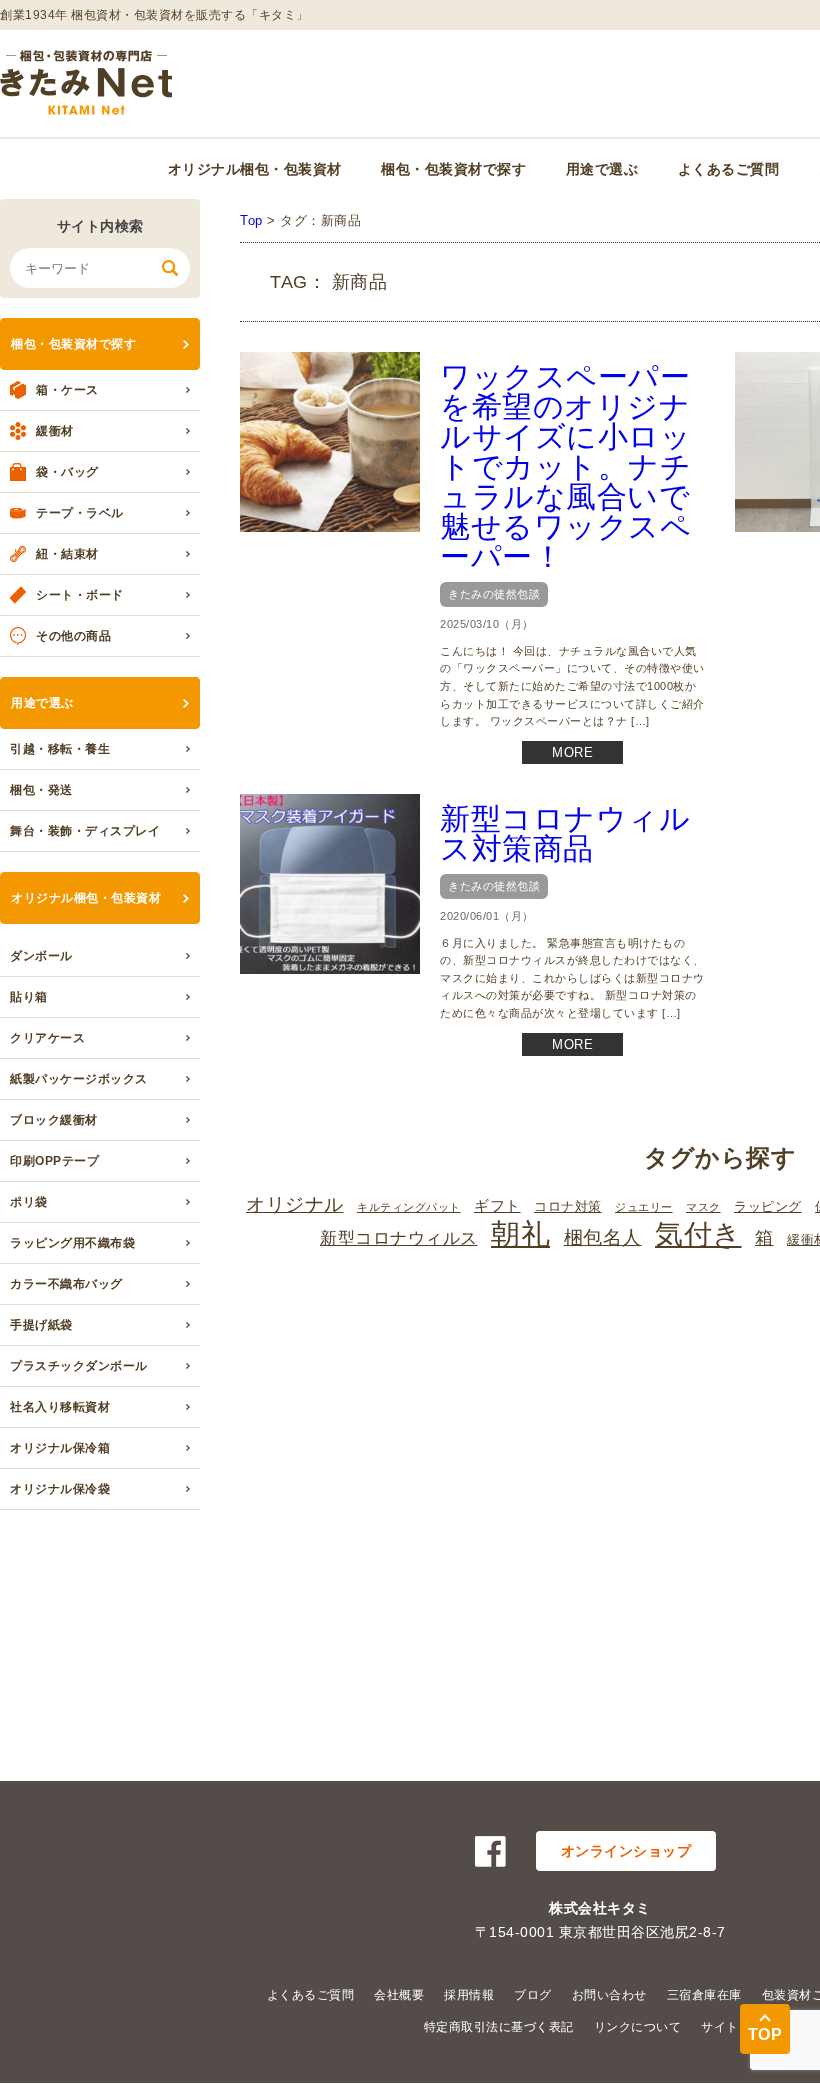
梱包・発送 (41, 790)
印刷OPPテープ (54, 1161)
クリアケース (47, 1038)
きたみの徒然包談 (494, 594)
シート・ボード (80, 595)
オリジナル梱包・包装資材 (255, 169)
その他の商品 (73, 636)
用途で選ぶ (602, 169)
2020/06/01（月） (487, 916)
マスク (703, 1207)
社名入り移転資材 (60, 1407)
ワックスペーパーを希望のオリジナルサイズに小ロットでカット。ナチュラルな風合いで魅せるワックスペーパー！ (565, 466)
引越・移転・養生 (60, 749)
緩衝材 (55, 431)
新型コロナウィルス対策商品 (565, 833)
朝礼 (520, 1233)
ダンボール (41, 956)
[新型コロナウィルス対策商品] (330, 884)
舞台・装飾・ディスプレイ (85, 831)
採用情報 (469, 1995)
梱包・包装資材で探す (453, 169)
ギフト (497, 1205)
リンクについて (638, 2027)
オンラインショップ (626, 1851)
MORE (572, 752)
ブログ (533, 1995)
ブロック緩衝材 (54, 1120)
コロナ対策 (568, 1206)
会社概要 (399, 1995)
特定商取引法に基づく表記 (499, 2027)
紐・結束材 (67, 554)
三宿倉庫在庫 (704, 1995)
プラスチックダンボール (79, 1366)
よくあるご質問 (729, 169)
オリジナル (295, 1204)
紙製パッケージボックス (79, 1079)
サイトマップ (738, 2027)
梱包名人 (603, 1237)
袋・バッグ (67, 472)
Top (251, 220)
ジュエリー (644, 1207)
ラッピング (768, 1206)
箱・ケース (67, 390)
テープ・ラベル (80, 513)
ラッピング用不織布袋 (72, 1243)
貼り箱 (29, 997)
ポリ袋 (29, 1202)
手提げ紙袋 (41, 1325)
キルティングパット (409, 1207)
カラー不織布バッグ (66, 1284)
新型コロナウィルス (399, 1238)
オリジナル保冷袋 (60, 1489)
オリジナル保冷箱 (60, 1448)
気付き (698, 1234)
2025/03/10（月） (487, 624)
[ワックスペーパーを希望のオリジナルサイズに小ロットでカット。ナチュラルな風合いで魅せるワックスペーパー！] (330, 442)
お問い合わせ (609, 1995)
